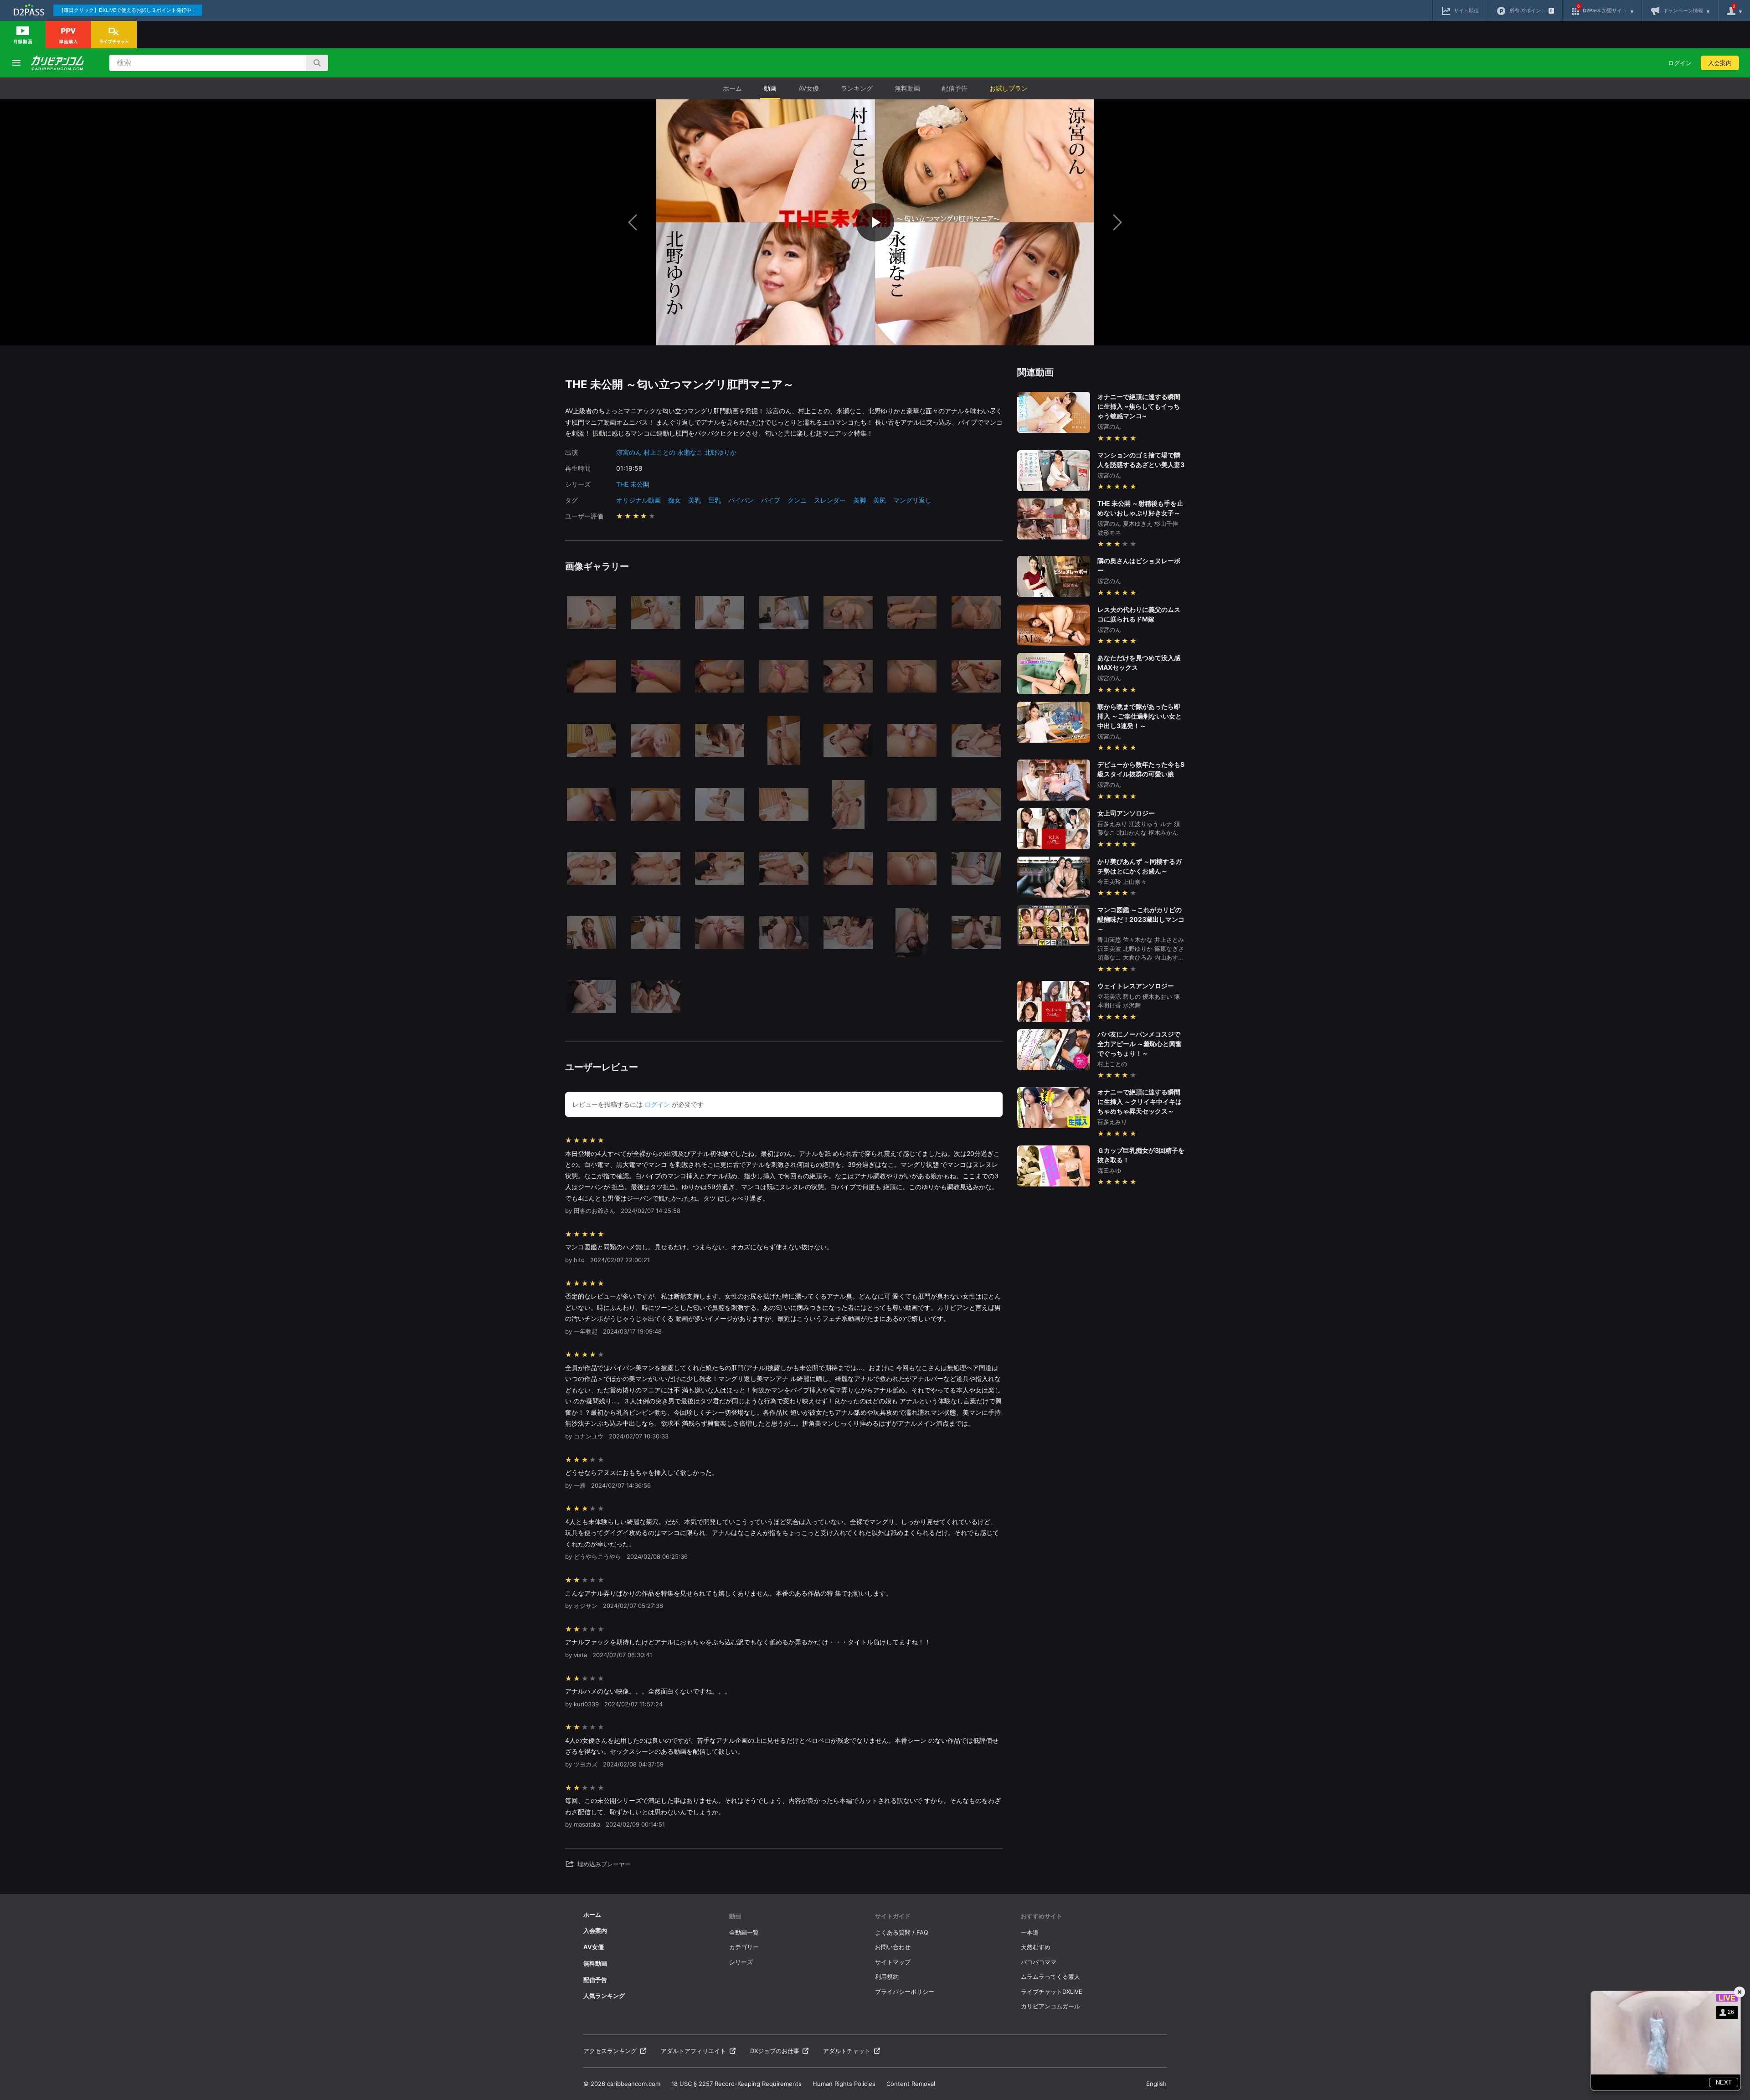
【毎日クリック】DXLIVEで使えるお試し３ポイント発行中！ (128, 10)
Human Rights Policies (844, 2084)
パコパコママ (1039, 1962)
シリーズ (741, 1962)
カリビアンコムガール (1050, 2006)
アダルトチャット (847, 2051)
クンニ (797, 500)
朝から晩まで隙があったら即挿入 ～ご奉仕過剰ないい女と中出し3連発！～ (1140, 716)
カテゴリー (744, 1947)
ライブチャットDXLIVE (1052, 1992)
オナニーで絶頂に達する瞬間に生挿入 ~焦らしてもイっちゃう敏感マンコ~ (1139, 406)
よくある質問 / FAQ (902, 1932)
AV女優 (809, 88)
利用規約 (887, 1977)
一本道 (1030, 1932)
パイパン (741, 500)
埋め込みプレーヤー (604, 1864)
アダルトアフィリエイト (693, 2051)
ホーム (732, 88)
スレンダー (830, 500)
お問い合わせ (893, 1947)
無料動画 (907, 88)
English (1156, 2084)
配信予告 (955, 88)
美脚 (860, 500)
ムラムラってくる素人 (1050, 1977)
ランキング (857, 88)
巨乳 (715, 500)
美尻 (880, 500)
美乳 (695, 500)
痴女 (674, 500)
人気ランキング (604, 1996)
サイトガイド (893, 1916)
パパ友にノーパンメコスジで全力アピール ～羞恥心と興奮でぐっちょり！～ (1140, 1044)
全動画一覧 (744, 1932)
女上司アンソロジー (1126, 813)
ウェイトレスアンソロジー (1136, 986)
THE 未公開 (633, 484)
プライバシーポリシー (905, 1992)
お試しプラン (1009, 88)
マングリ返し (912, 500)
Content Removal (911, 2084)
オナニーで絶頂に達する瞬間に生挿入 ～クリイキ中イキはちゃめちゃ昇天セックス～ (1140, 1101)
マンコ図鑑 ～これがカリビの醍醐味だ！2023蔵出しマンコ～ (1141, 919)
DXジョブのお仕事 (775, 2051)
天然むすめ (1036, 1947)
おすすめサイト (1042, 1916)
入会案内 (1720, 63)
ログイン (1680, 63)
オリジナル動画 (638, 500)
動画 (770, 88)
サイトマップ (893, 1962)
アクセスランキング (610, 2051)
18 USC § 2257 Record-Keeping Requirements (736, 2084)
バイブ (771, 500)
